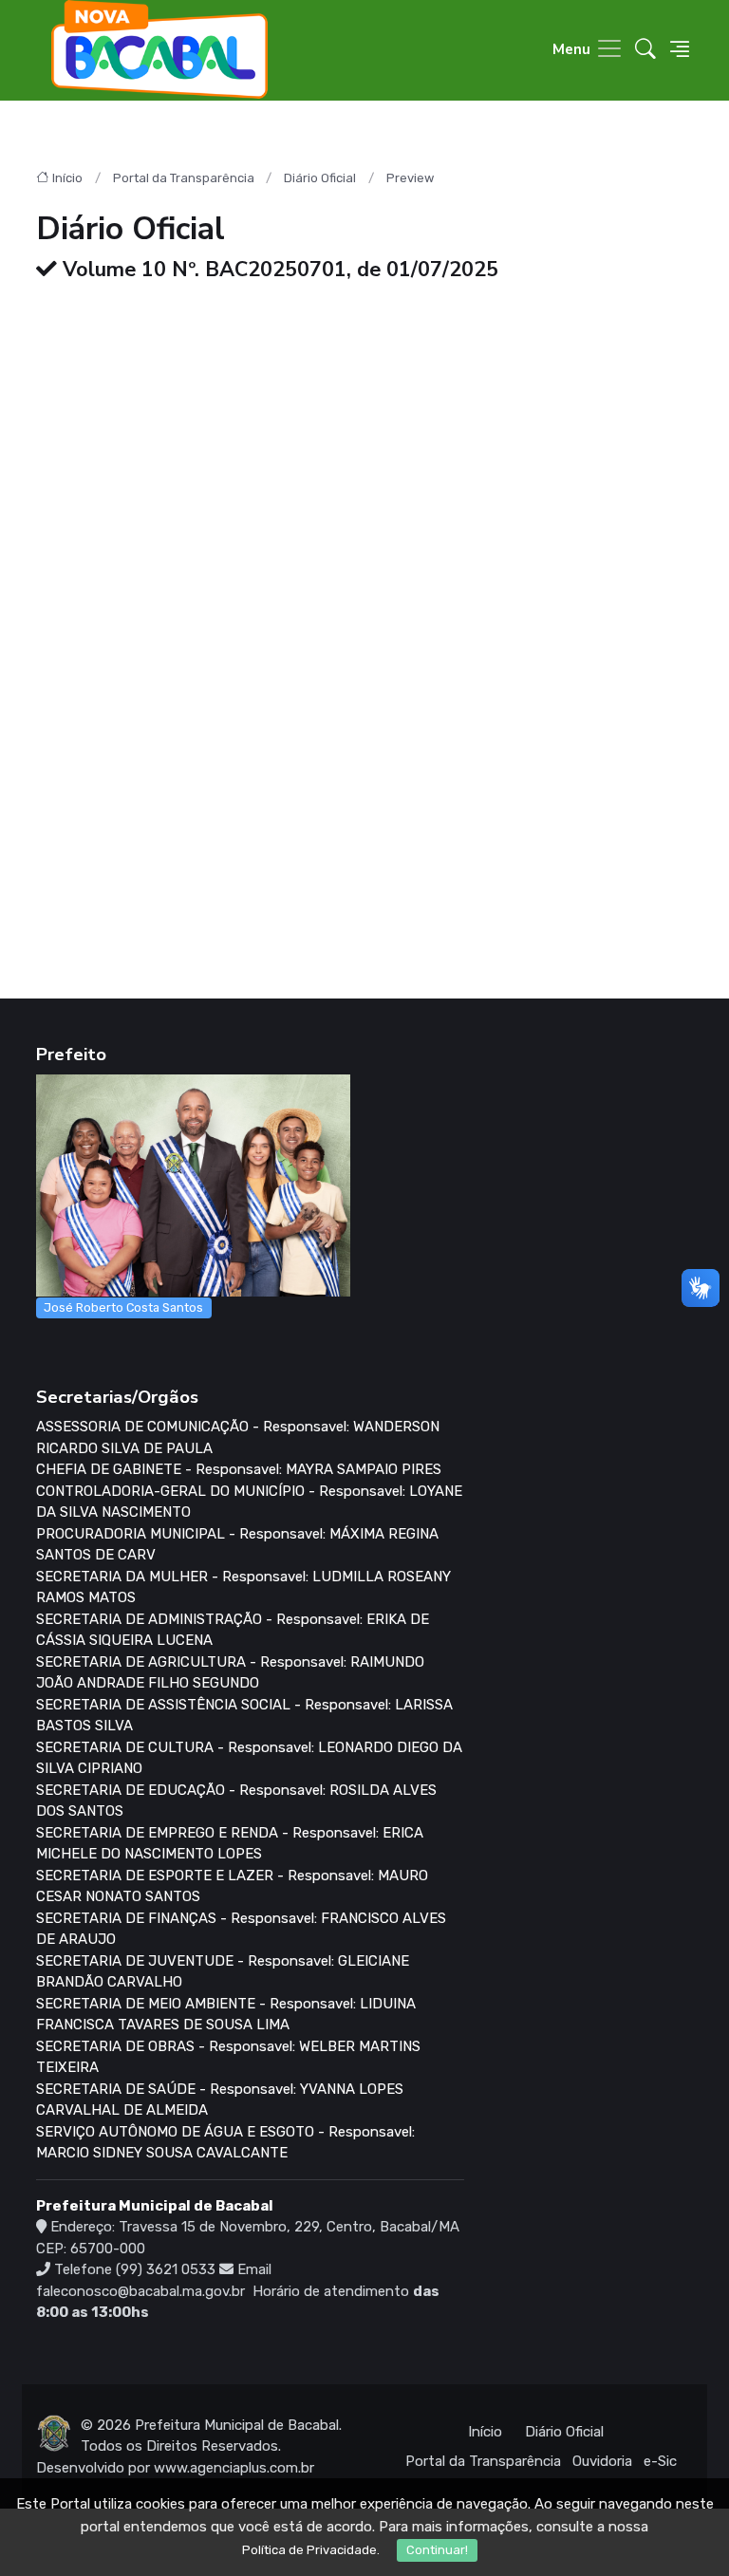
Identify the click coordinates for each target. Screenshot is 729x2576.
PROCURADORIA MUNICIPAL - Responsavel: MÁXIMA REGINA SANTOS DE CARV (237, 1545)
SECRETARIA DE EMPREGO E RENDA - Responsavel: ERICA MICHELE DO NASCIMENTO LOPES (230, 1844)
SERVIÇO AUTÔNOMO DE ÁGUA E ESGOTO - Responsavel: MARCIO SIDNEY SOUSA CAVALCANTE (225, 2143)
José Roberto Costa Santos (123, 1307)
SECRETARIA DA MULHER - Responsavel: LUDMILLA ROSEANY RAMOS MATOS (243, 1587)
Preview (410, 178)
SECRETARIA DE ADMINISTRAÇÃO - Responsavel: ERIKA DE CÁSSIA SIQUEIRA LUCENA (233, 1630)
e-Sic (660, 2461)
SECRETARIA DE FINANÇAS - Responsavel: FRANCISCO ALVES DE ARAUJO (241, 1929)
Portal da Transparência (184, 178)
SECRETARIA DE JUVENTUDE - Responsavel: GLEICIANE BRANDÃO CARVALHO (223, 1972)
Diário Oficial (320, 178)
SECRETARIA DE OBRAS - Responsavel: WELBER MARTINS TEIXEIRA (228, 2057)
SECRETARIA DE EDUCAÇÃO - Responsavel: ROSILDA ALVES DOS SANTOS (236, 1801)
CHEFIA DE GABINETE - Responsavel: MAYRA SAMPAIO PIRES (239, 1469)
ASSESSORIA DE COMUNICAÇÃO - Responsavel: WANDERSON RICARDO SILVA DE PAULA (238, 1437)
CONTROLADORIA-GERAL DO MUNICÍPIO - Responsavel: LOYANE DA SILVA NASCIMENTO (249, 1502)
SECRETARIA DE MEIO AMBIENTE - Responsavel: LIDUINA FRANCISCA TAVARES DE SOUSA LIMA (226, 2015)
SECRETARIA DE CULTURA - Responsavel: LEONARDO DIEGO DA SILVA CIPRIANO (249, 1758)
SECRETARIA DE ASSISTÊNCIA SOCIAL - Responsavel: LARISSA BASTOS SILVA (244, 1716)
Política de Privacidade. (311, 2550)
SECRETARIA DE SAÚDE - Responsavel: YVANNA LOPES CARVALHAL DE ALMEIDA (220, 2100)
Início (67, 178)
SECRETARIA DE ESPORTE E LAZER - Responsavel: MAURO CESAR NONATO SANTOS (232, 1886)
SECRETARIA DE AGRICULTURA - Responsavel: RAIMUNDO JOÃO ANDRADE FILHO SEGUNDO (230, 1673)
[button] (645, 51)
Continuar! (437, 2550)
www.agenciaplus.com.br (234, 2468)
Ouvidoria (602, 2461)
